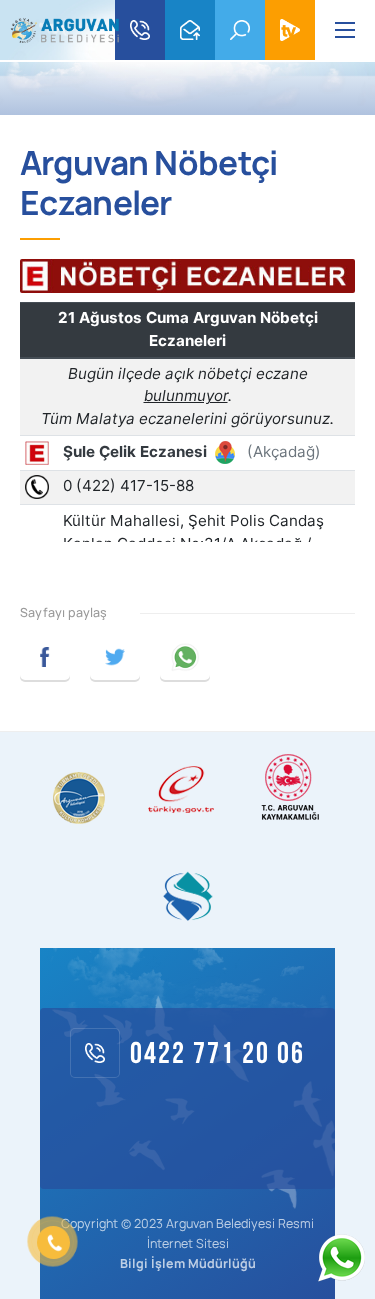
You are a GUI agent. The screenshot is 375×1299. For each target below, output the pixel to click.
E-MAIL (190, 30)
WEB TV (290, 30)
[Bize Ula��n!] (341, 1258)
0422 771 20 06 (140, 30)
